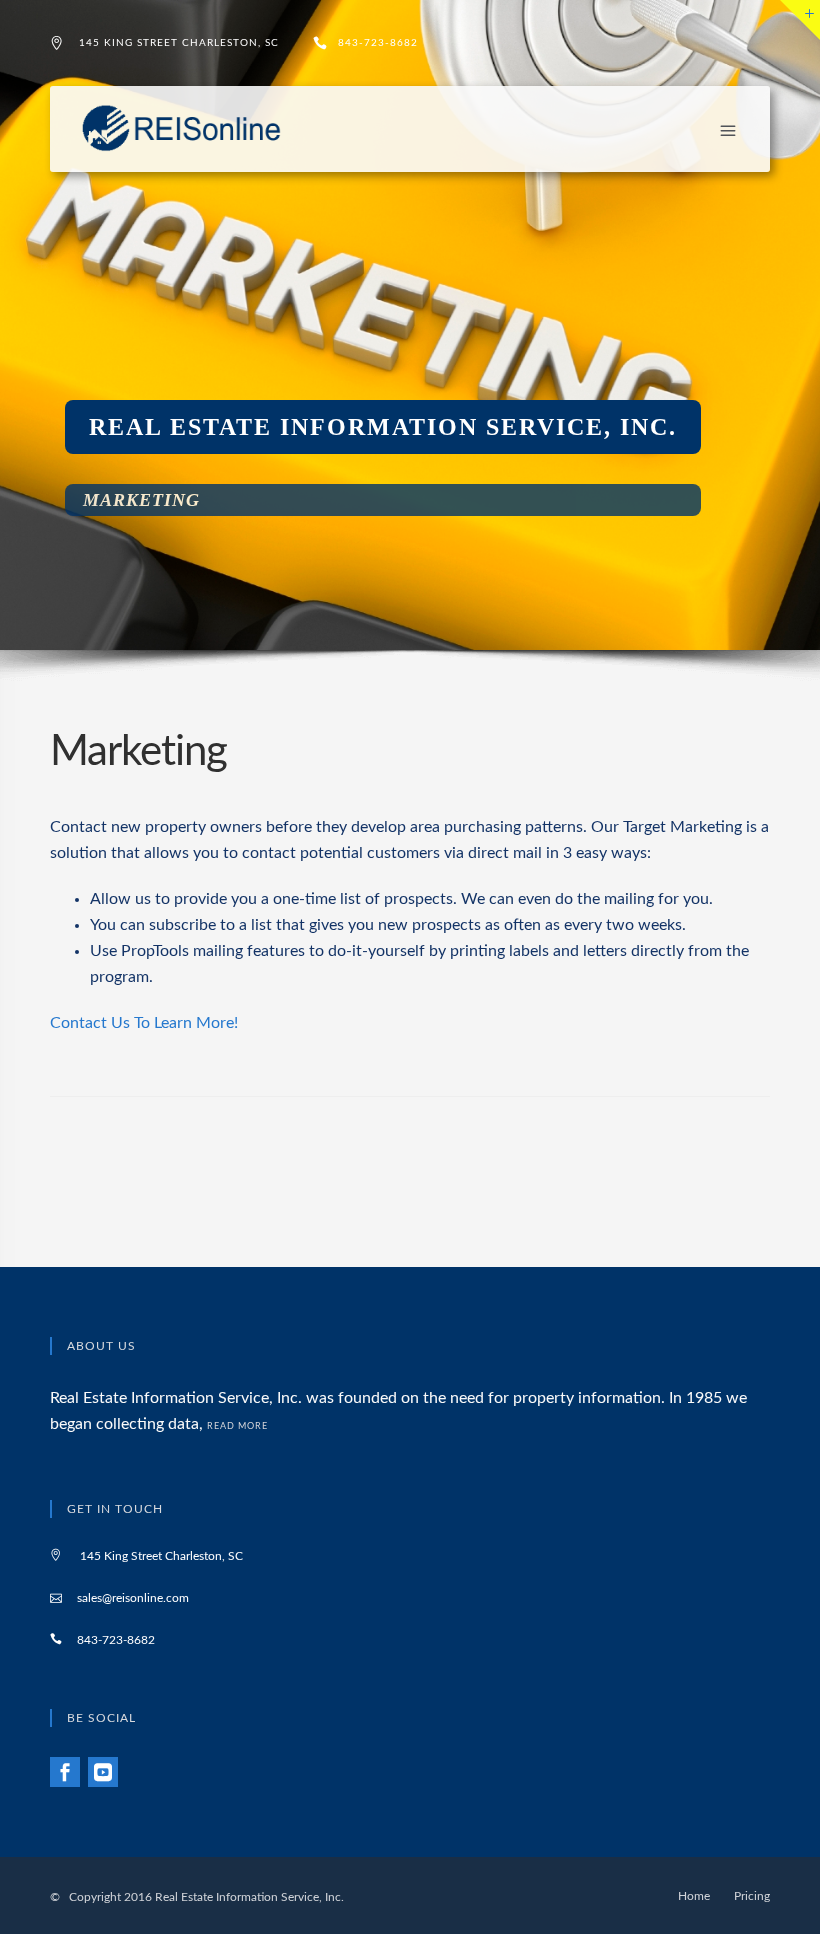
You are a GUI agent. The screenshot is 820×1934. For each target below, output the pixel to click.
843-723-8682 (378, 43)
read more (239, 1426)
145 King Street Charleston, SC (179, 43)
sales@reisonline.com (133, 1598)
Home (694, 1896)
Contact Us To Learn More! (144, 1023)
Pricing (752, 1896)
